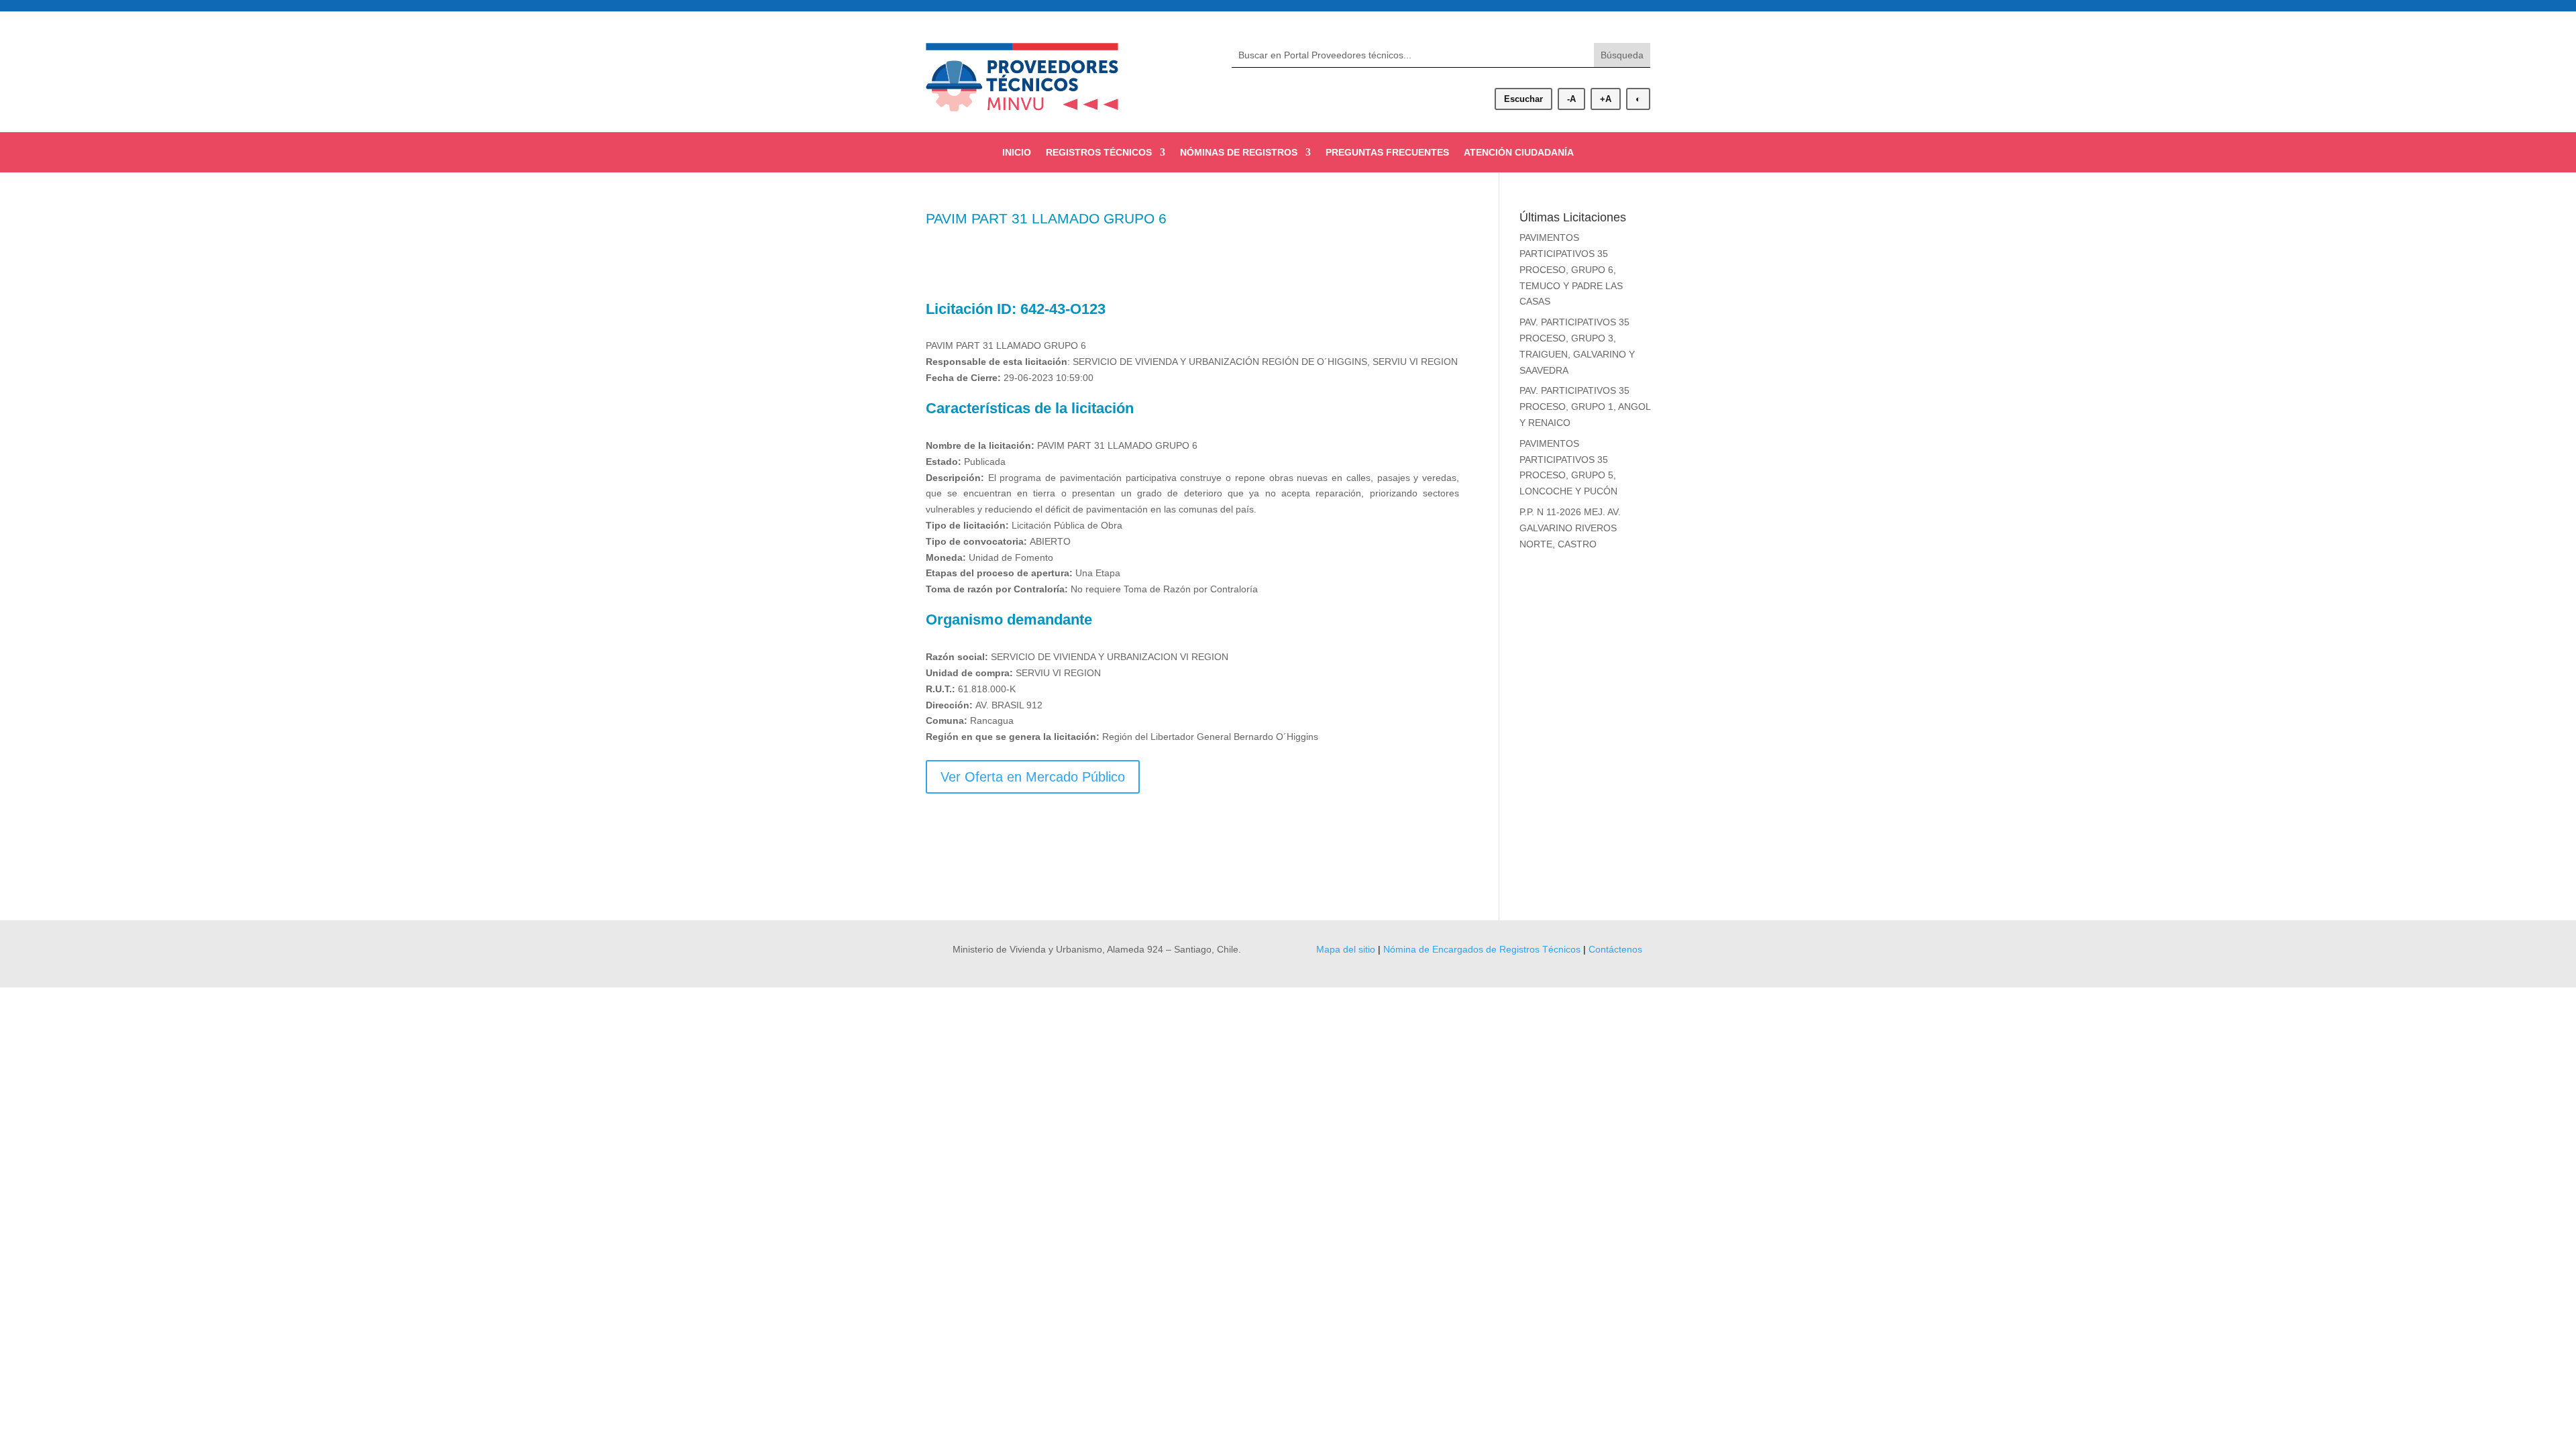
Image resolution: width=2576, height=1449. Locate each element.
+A (1606, 99)
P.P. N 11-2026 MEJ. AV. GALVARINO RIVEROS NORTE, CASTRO (1570, 528)
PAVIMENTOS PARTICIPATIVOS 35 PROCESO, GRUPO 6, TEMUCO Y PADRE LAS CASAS (1571, 269)
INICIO (1017, 153)
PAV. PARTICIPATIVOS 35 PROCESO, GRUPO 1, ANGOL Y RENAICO (1585, 407)
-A (1571, 99)
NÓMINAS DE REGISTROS (1239, 153)
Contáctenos (1615, 949)
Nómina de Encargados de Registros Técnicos (1482, 949)
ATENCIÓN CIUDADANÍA (1519, 153)
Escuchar (1523, 99)
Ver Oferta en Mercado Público (1033, 777)
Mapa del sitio (1346, 949)
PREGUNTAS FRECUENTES (1387, 153)
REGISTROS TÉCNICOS (1099, 153)
